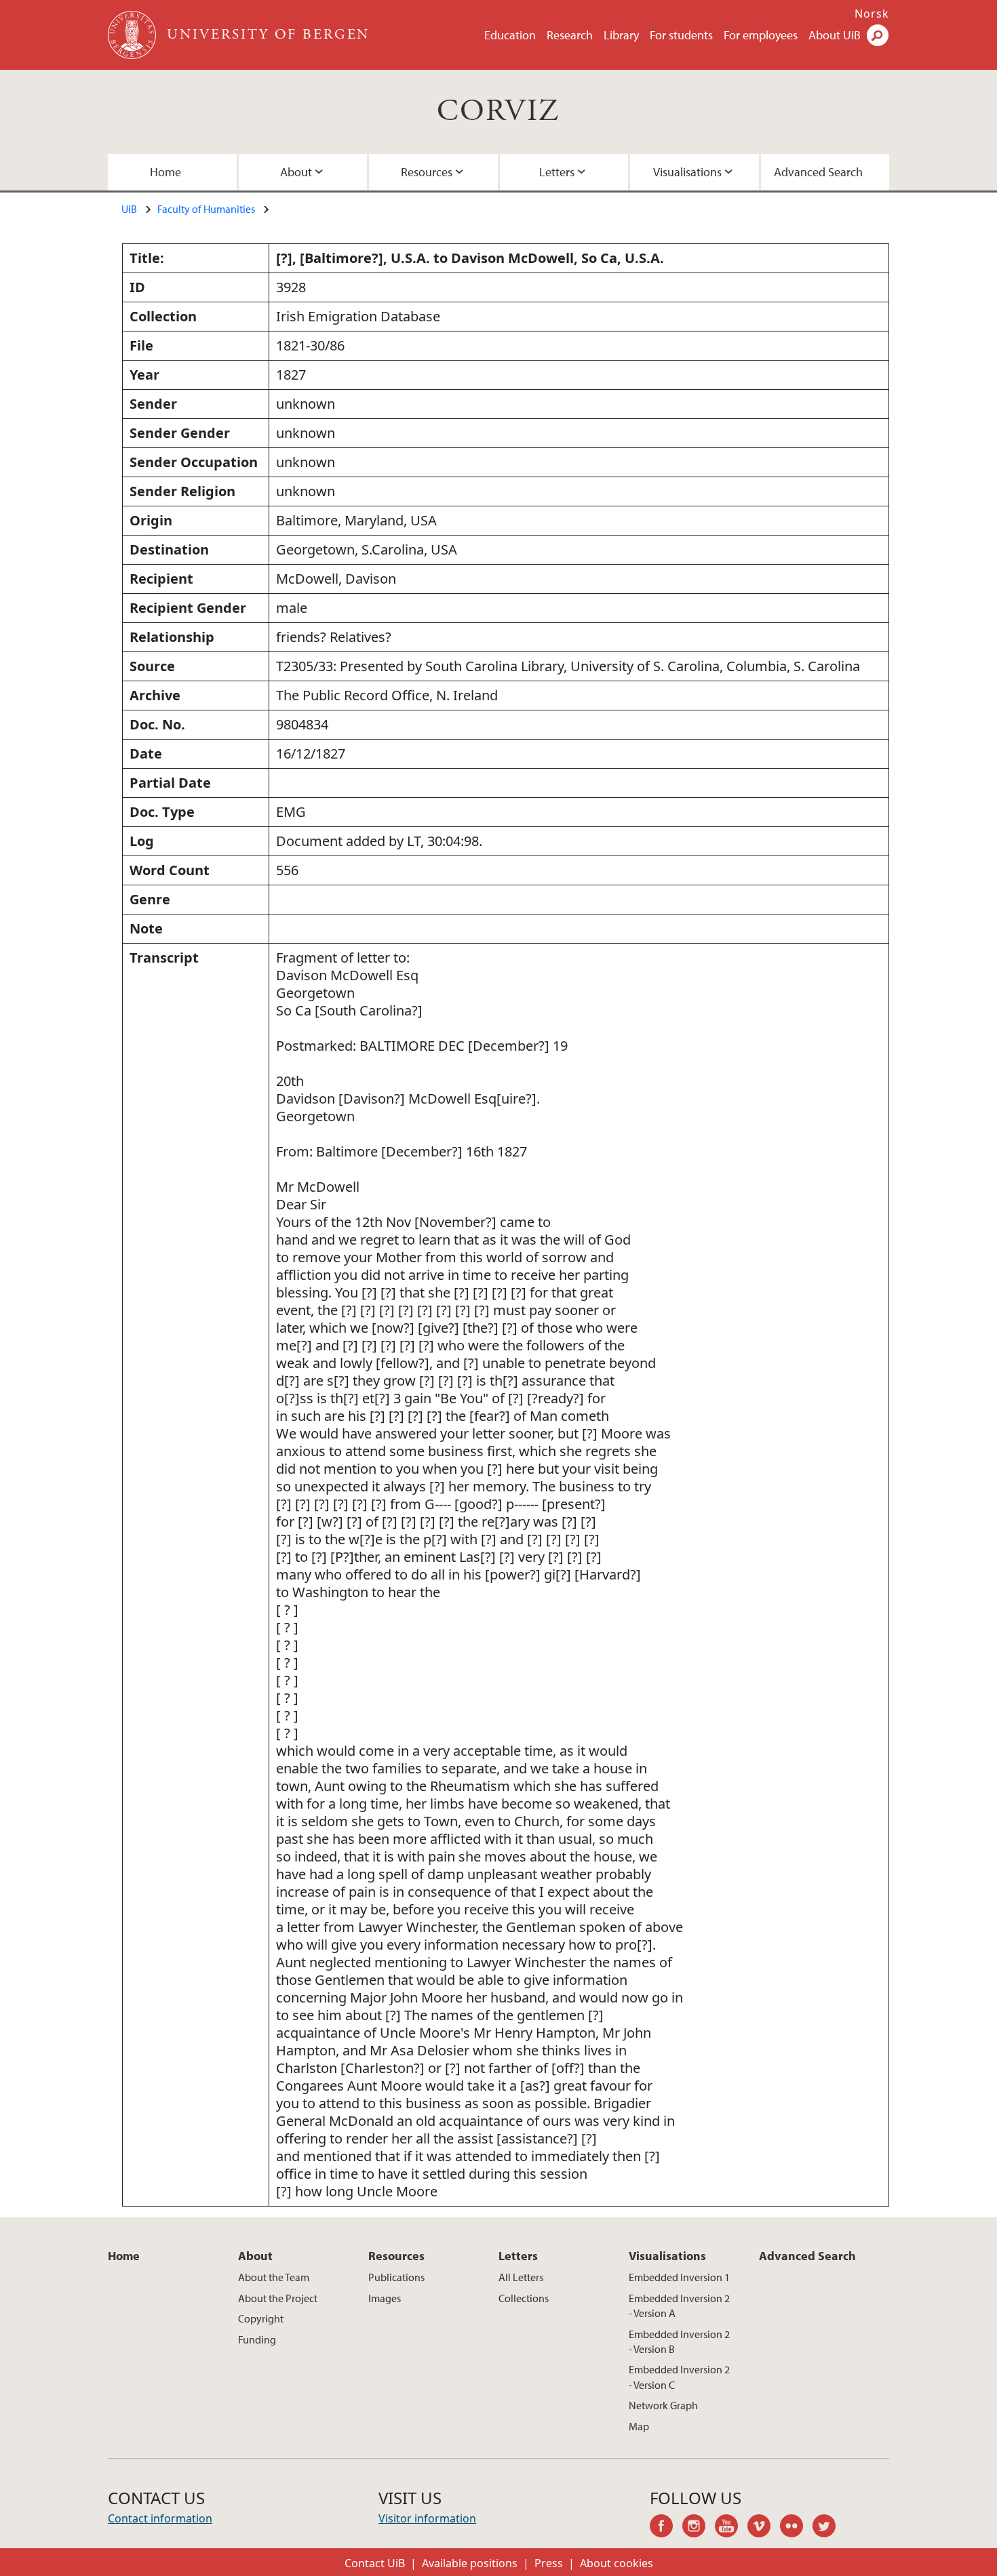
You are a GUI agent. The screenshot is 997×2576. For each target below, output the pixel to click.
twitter (829, 2528)
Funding (257, 2339)
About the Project (278, 2298)
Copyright (261, 2318)
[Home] (133, 35)
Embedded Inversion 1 (679, 2277)
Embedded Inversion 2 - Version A (679, 2306)
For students (681, 35)
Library (621, 35)
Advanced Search (818, 172)
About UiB (835, 35)
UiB (129, 209)
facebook (666, 2528)
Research (570, 35)
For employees (761, 35)
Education (510, 35)
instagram (699, 2528)
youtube (731, 2528)
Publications (396, 2277)
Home (165, 172)
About (296, 172)
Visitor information (427, 2518)
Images (385, 2298)
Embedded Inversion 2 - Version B (679, 2341)
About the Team (274, 2277)
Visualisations (687, 172)
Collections (524, 2298)
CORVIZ (498, 112)
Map (639, 2426)
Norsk (872, 14)
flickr (796, 2528)
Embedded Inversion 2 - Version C (679, 2377)
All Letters (521, 2277)
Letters (557, 172)
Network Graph (663, 2405)
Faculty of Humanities (206, 209)
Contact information (160, 2518)
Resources (427, 172)
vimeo (764, 2528)
